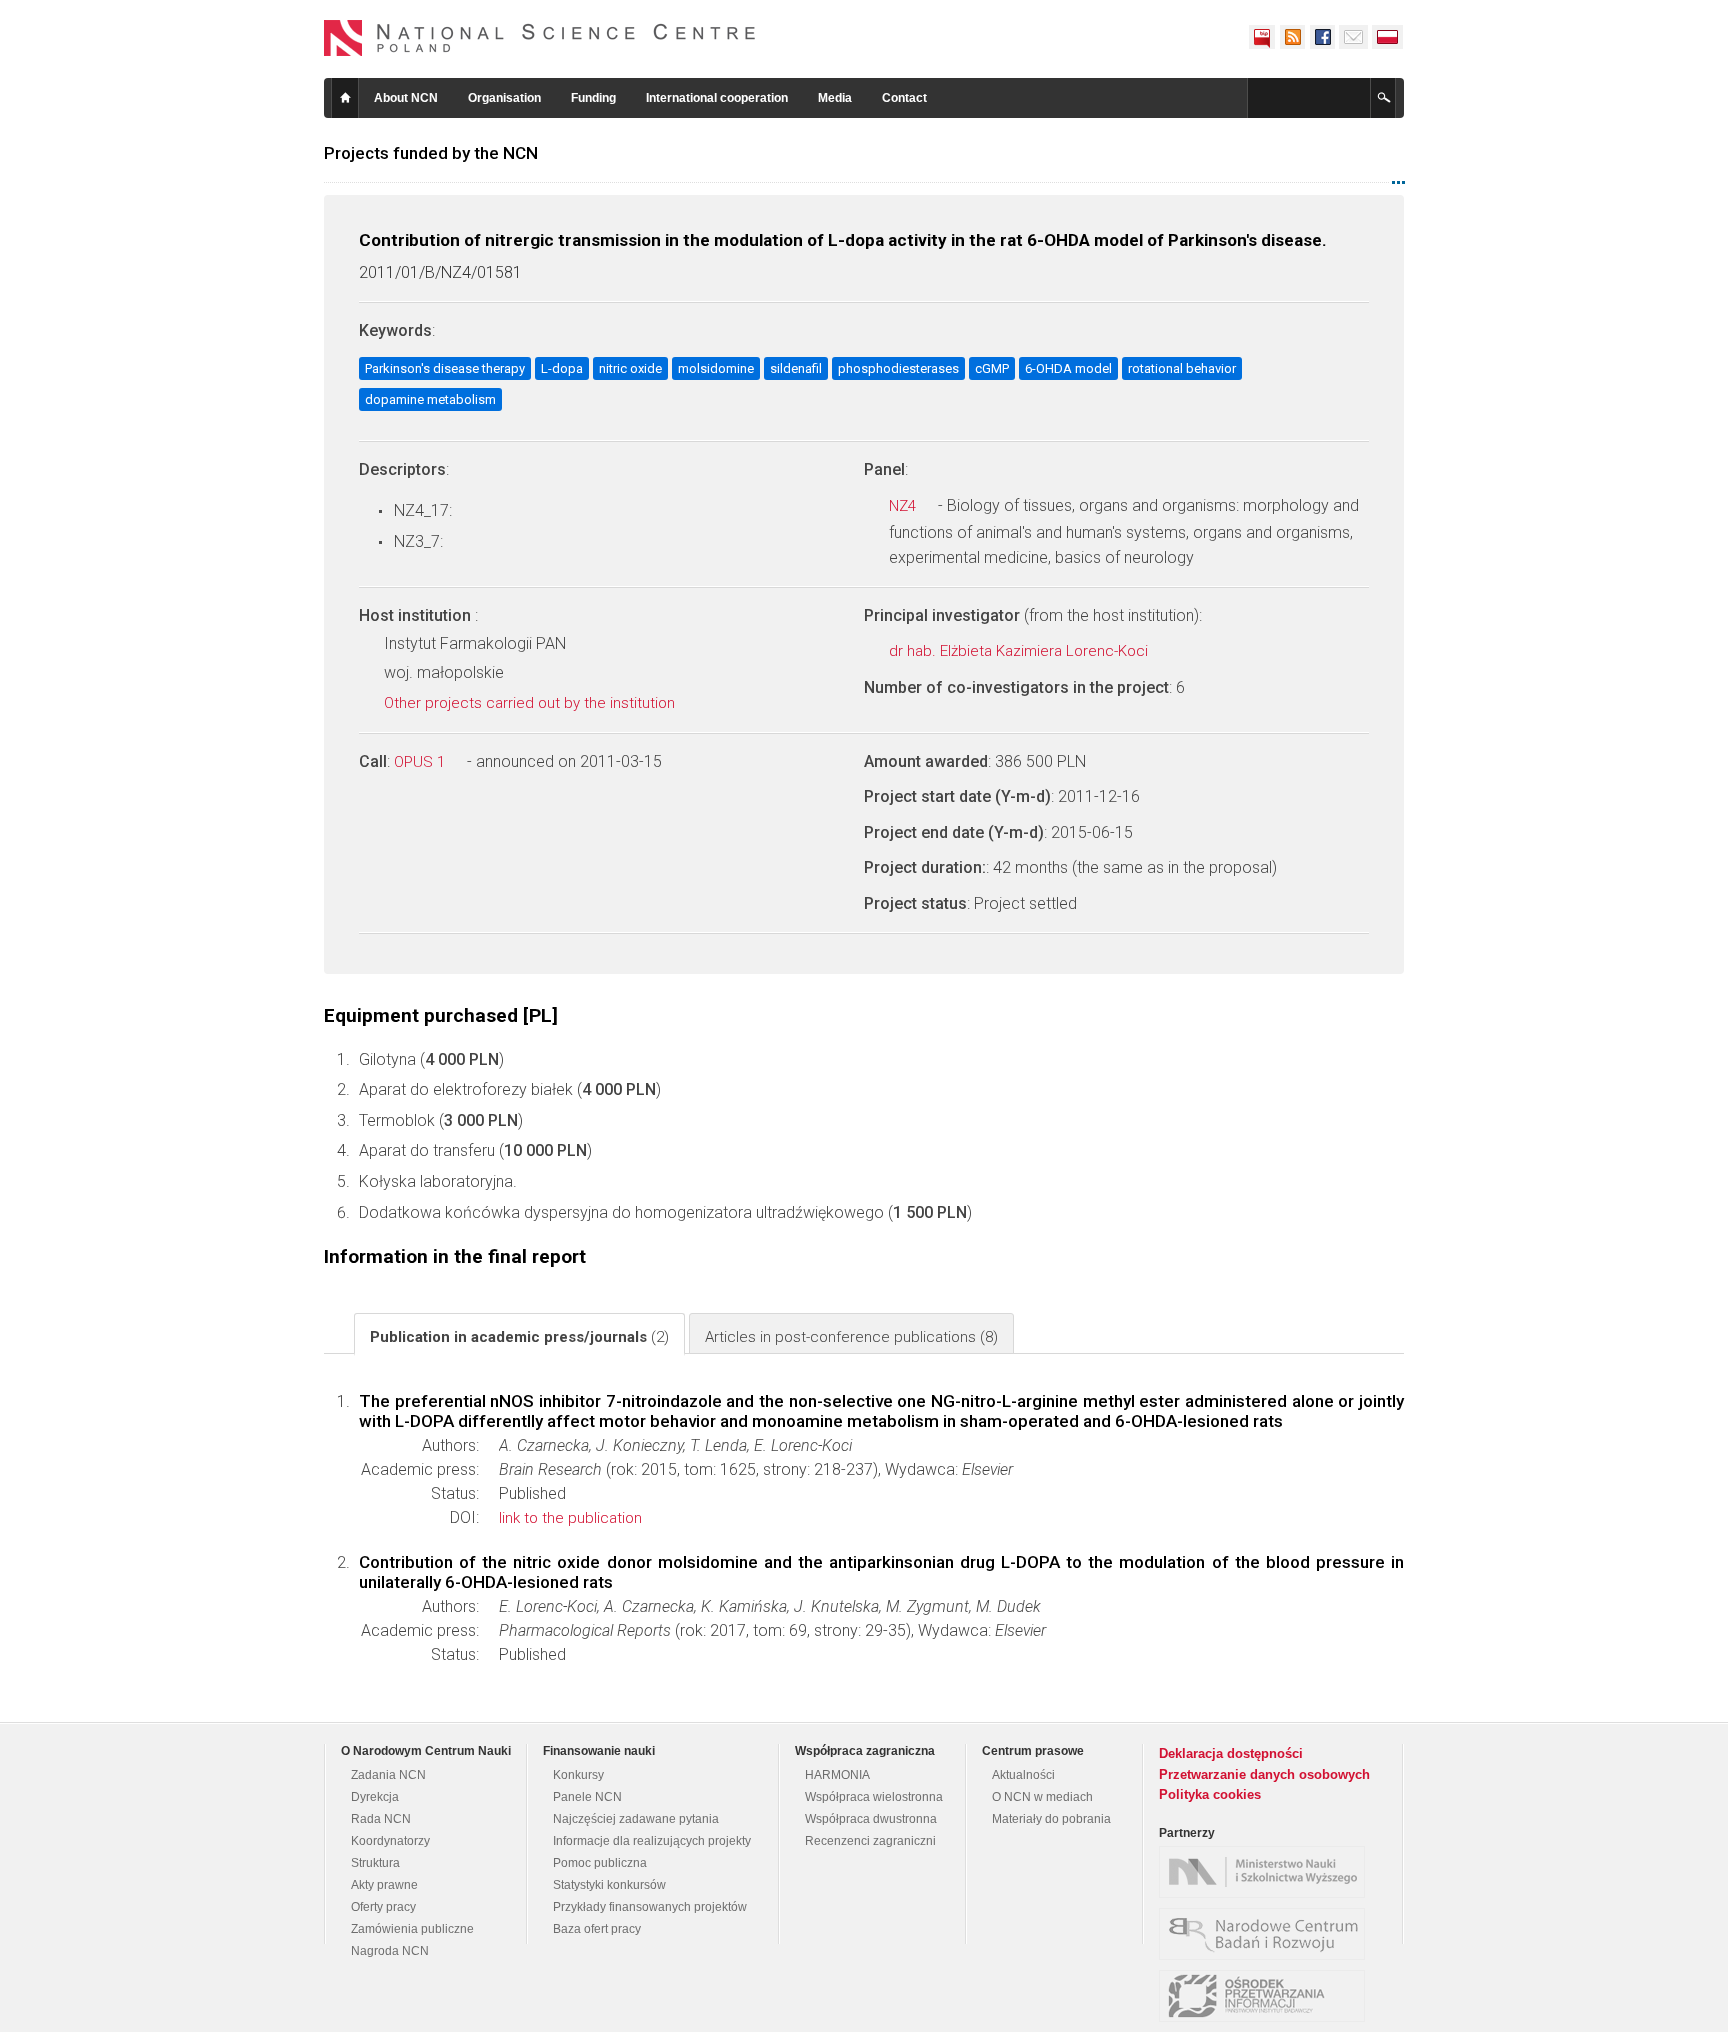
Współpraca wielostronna (874, 1797)
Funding (593, 98)
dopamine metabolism (430, 399)
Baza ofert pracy (597, 1929)
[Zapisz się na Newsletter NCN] (1353, 37)
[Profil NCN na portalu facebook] (1322, 37)
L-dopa (562, 368)
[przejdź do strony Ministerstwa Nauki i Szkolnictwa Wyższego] (1267, 1872)
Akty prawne (384, 1885)
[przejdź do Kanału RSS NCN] (1292, 37)
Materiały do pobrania (1051, 1819)
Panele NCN (587, 1797)
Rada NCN (381, 1819)
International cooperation (717, 98)
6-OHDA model (1068, 368)
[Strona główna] (540, 38)
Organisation (504, 98)
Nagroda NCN (390, 1951)
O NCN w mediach (1042, 1797)
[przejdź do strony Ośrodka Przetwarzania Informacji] (1267, 1996)
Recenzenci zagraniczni (870, 1841)
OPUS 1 (421, 762)
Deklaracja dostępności (1231, 1753)
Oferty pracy (383, 1907)
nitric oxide (630, 368)
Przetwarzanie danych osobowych (1264, 1774)
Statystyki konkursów (609, 1885)
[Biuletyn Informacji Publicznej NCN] (1262, 37)
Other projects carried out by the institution (531, 703)
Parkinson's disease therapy (445, 368)
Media (835, 98)
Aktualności (1023, 1775)
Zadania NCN (388, 1775)
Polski (1388, 37)
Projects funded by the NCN (431, 153)
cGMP (992, 368)
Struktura (375, 1863)
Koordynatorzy (390, 1841)
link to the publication (570, 1518)
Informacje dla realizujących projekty (652, 1841)
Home (345, 98)
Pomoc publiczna (600, 1863)
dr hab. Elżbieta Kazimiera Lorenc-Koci (1020, 651)
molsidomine (716, 368)
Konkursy (578, 1775)
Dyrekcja (375, 1797)
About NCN (406, 98)
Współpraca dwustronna (871, 1819)
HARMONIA (837, 1775)
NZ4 (904, 506)
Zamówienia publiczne (412, 1929)
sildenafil (796, 368)
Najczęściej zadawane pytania (636, 1819)
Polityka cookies (1210, 1794)
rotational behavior (1182, 368)
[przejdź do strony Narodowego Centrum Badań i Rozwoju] (1267, 1934)
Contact (904, 98)
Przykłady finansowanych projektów (650, 1907)
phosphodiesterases (898, 368)
